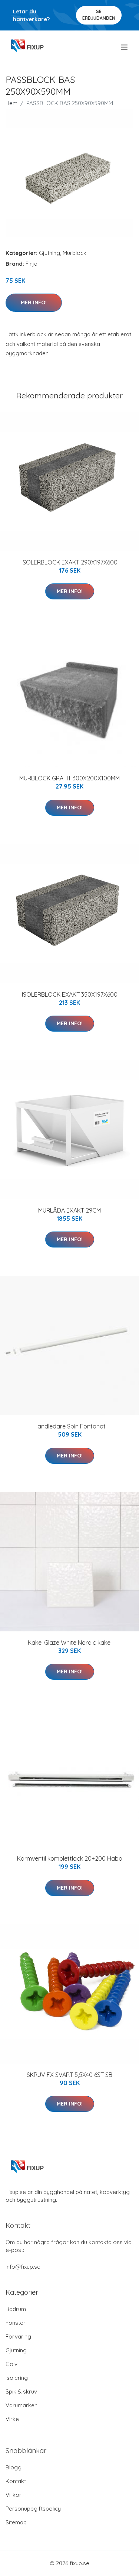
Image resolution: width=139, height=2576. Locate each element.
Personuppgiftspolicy (33, 2509)
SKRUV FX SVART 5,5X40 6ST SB (69, 2075)
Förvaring (18, 2336)
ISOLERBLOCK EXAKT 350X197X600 (70, 994)
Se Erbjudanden (99, 15)
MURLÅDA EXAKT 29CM (69, 1210)
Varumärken (21, 2405)
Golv (11, 2364)
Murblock (75, 253)
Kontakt (16, 2481)
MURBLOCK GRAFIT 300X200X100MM (69, 778)
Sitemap (16, 2522)
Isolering (17, 2378)
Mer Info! (34, 302)
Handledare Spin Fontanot (69, 1426)
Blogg (14, 2467)
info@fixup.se (23, 2267)
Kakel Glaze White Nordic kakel (70, 1643)
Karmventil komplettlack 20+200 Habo (70, 1858)
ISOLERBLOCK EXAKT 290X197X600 (69, 562)
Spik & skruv (21, 2391)
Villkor (14, 2495)
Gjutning (49, 253)
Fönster (16, 2323)
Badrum (16, 2309)
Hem (11, 103)
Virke (12, 2419)
